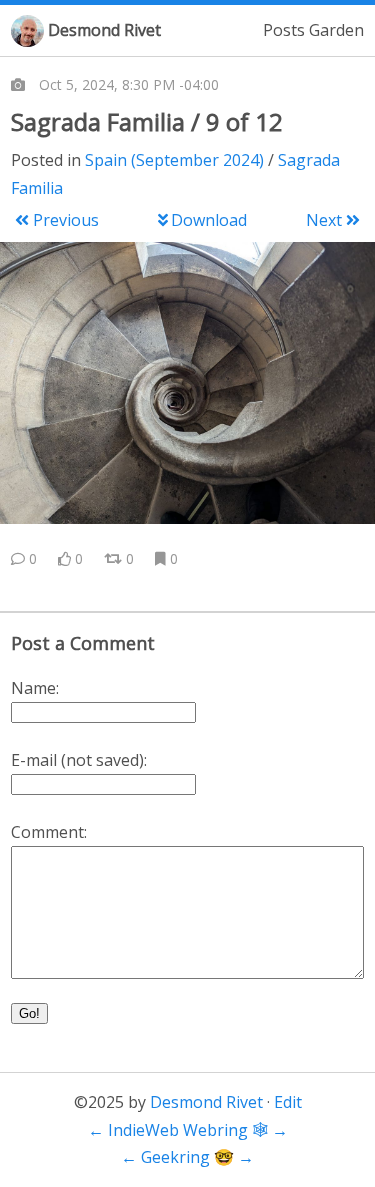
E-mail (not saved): (79, 760)
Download (209, 220)
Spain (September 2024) (174, 160)
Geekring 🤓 (187, 1157)
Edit (288, 1102)
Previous (66, 220)
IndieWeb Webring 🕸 (188, 1130)
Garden (336, 30)
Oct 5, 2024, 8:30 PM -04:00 (129, 84)
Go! (29, 1013)
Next (324, 220)
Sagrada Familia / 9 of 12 (147, 121)
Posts (284, 30)
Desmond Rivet (104, 30)
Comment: (49, 832)
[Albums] (18, 85)
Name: (35, 688)
